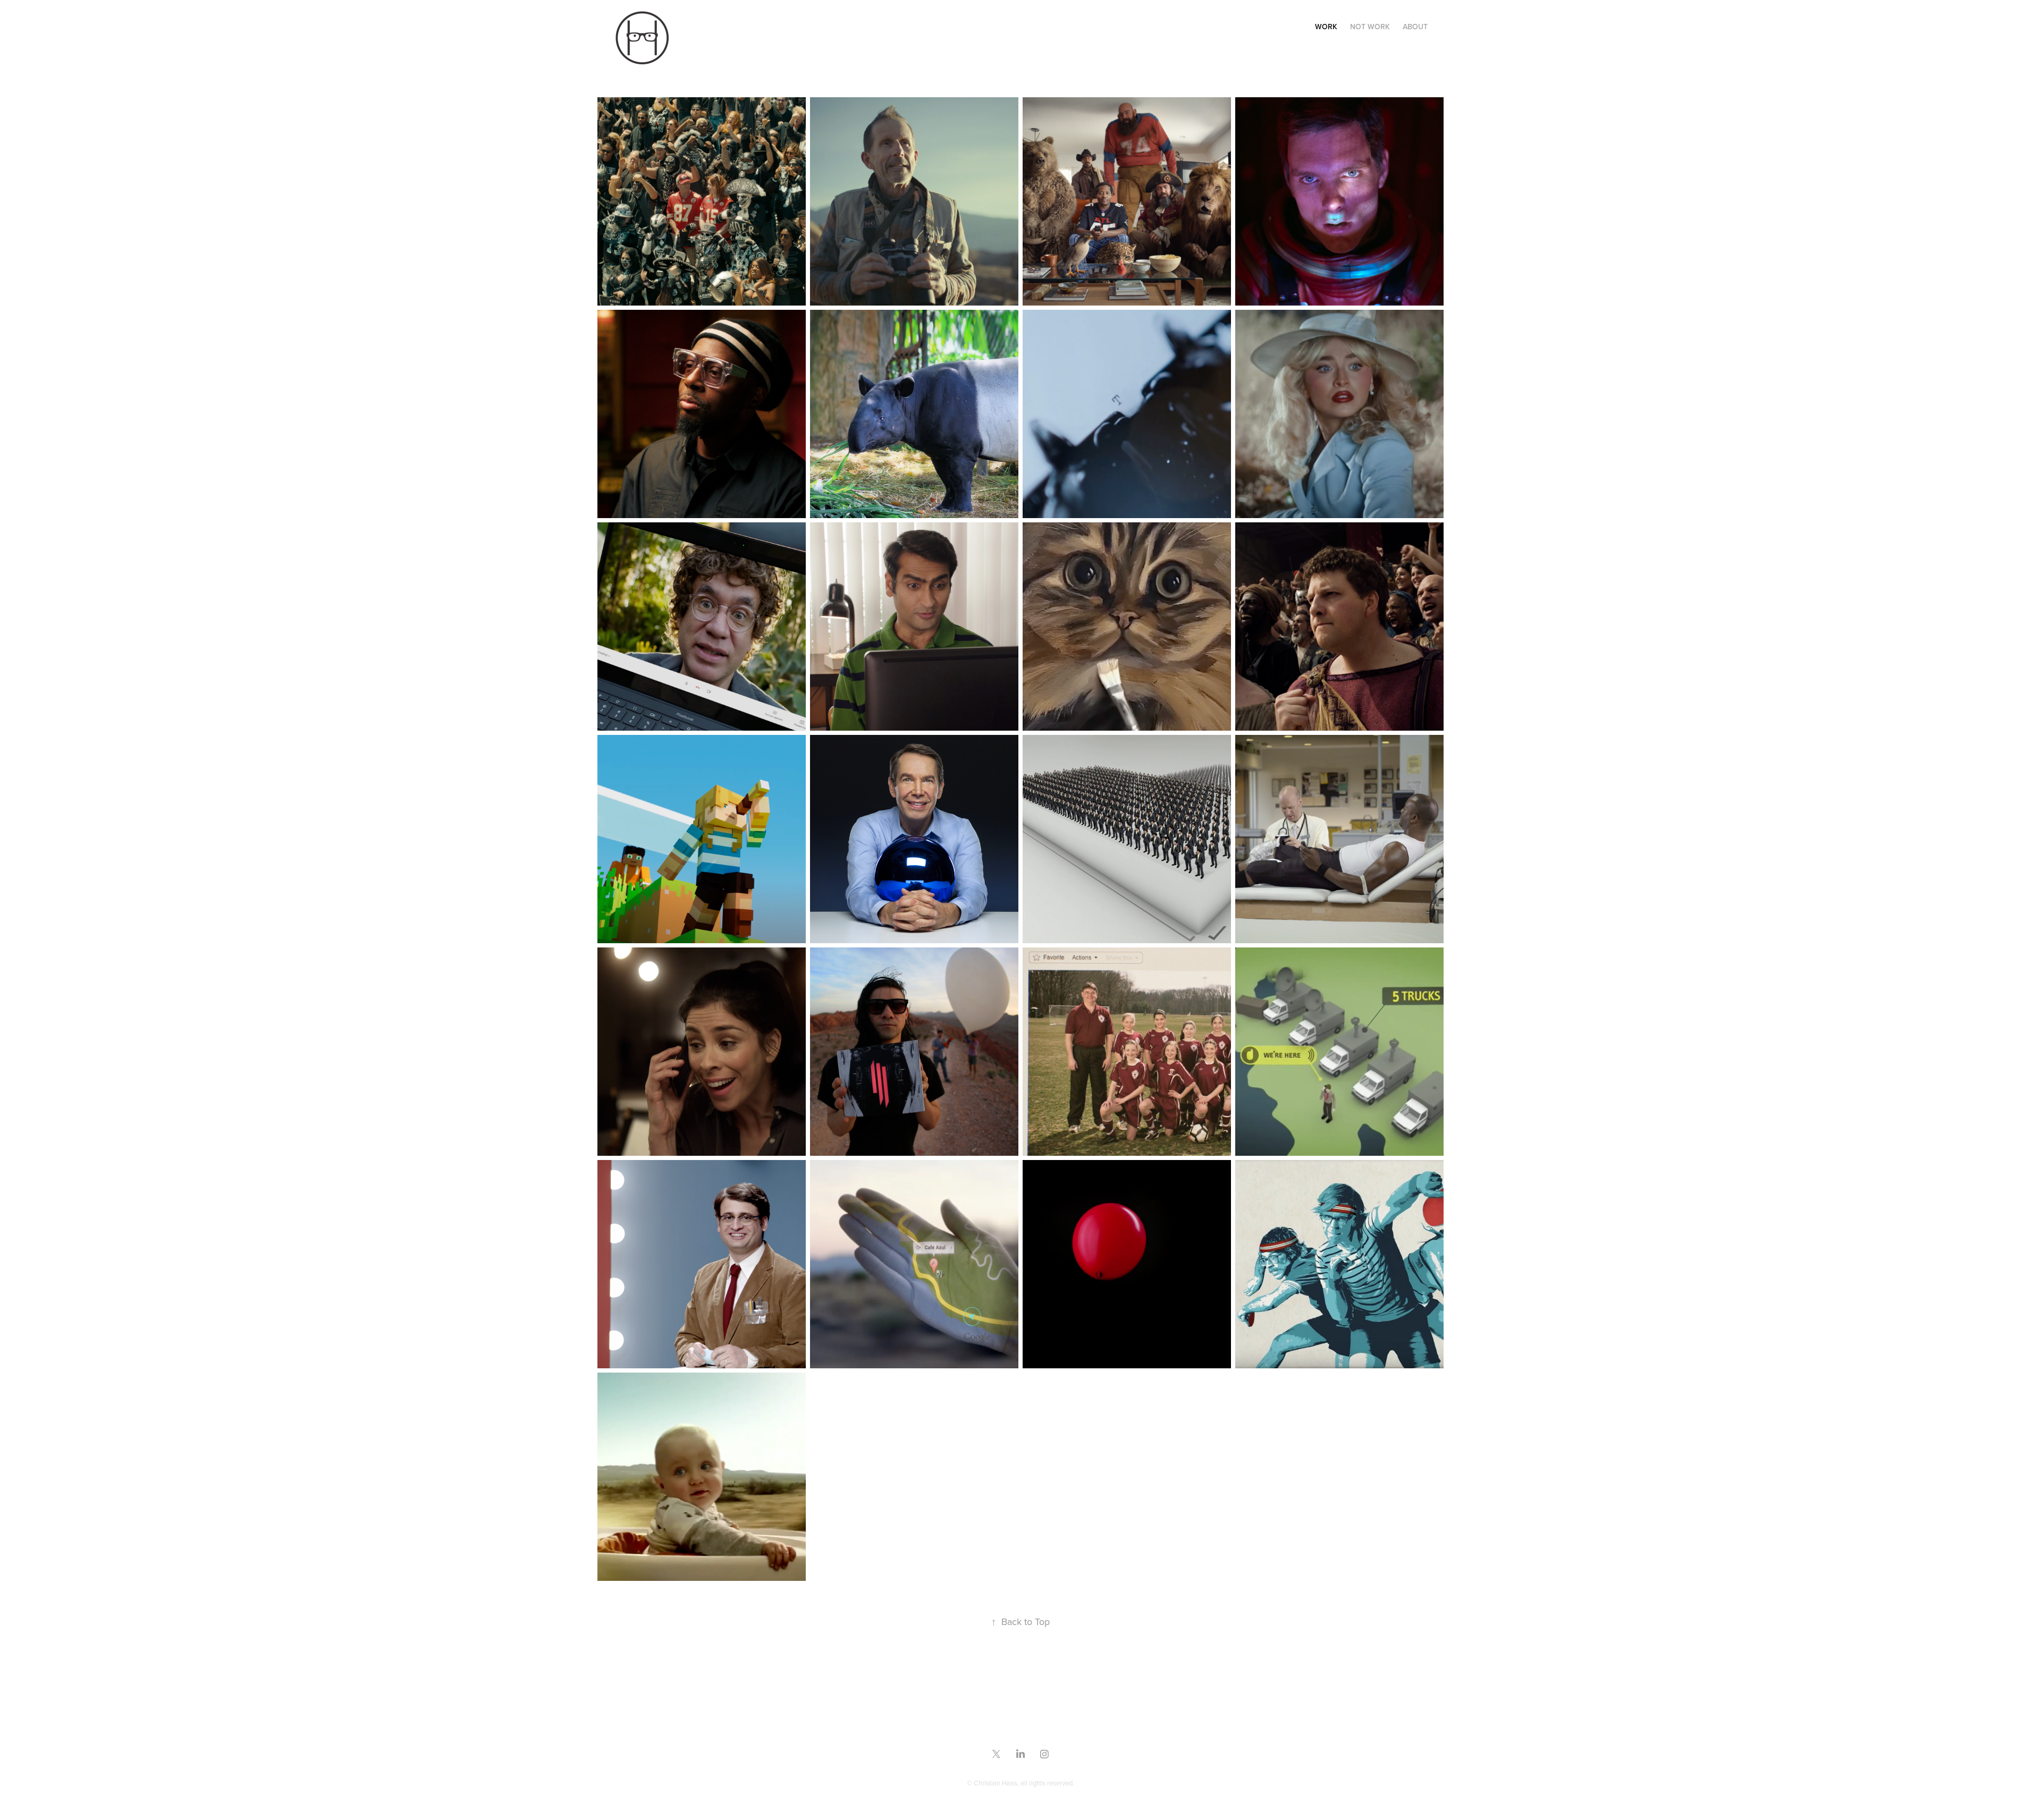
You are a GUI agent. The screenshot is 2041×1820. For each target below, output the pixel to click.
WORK (1326, 27)
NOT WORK (1370, 27)
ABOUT (1415, 27)
